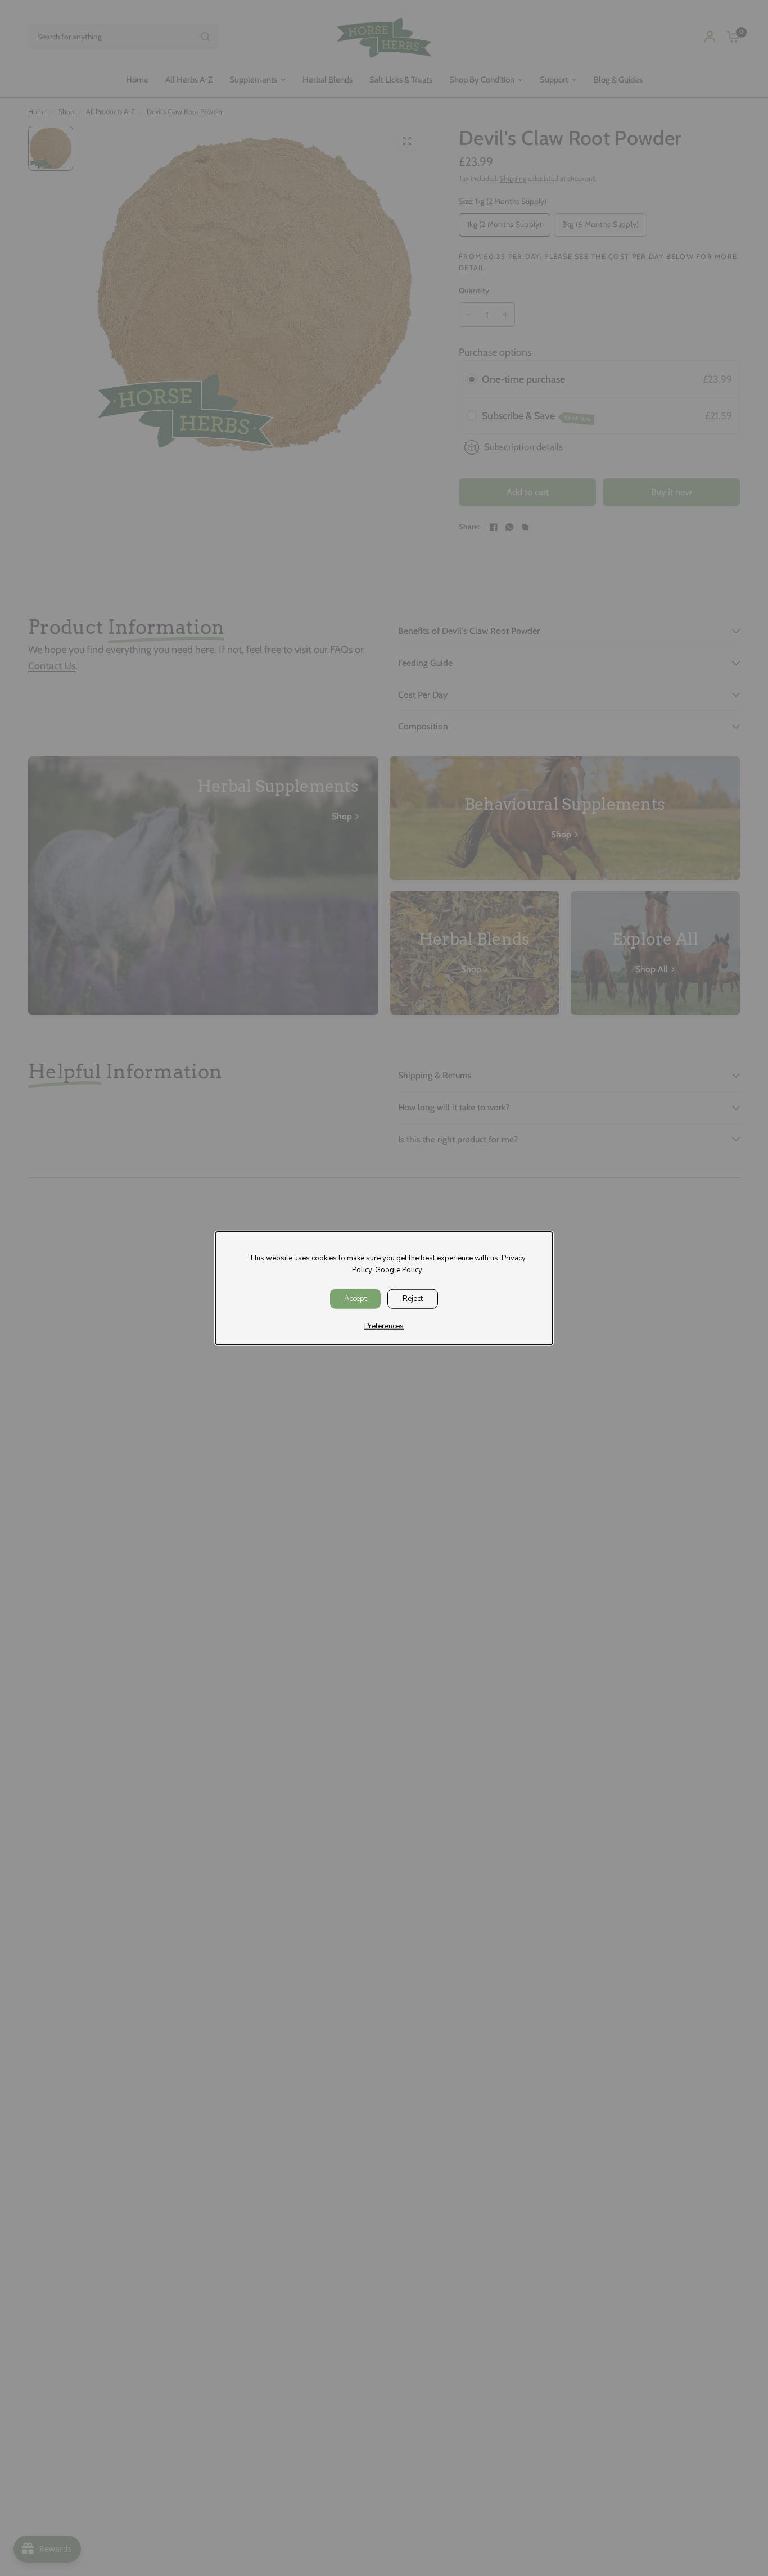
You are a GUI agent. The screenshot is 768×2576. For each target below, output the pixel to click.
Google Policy (399, 1270)
